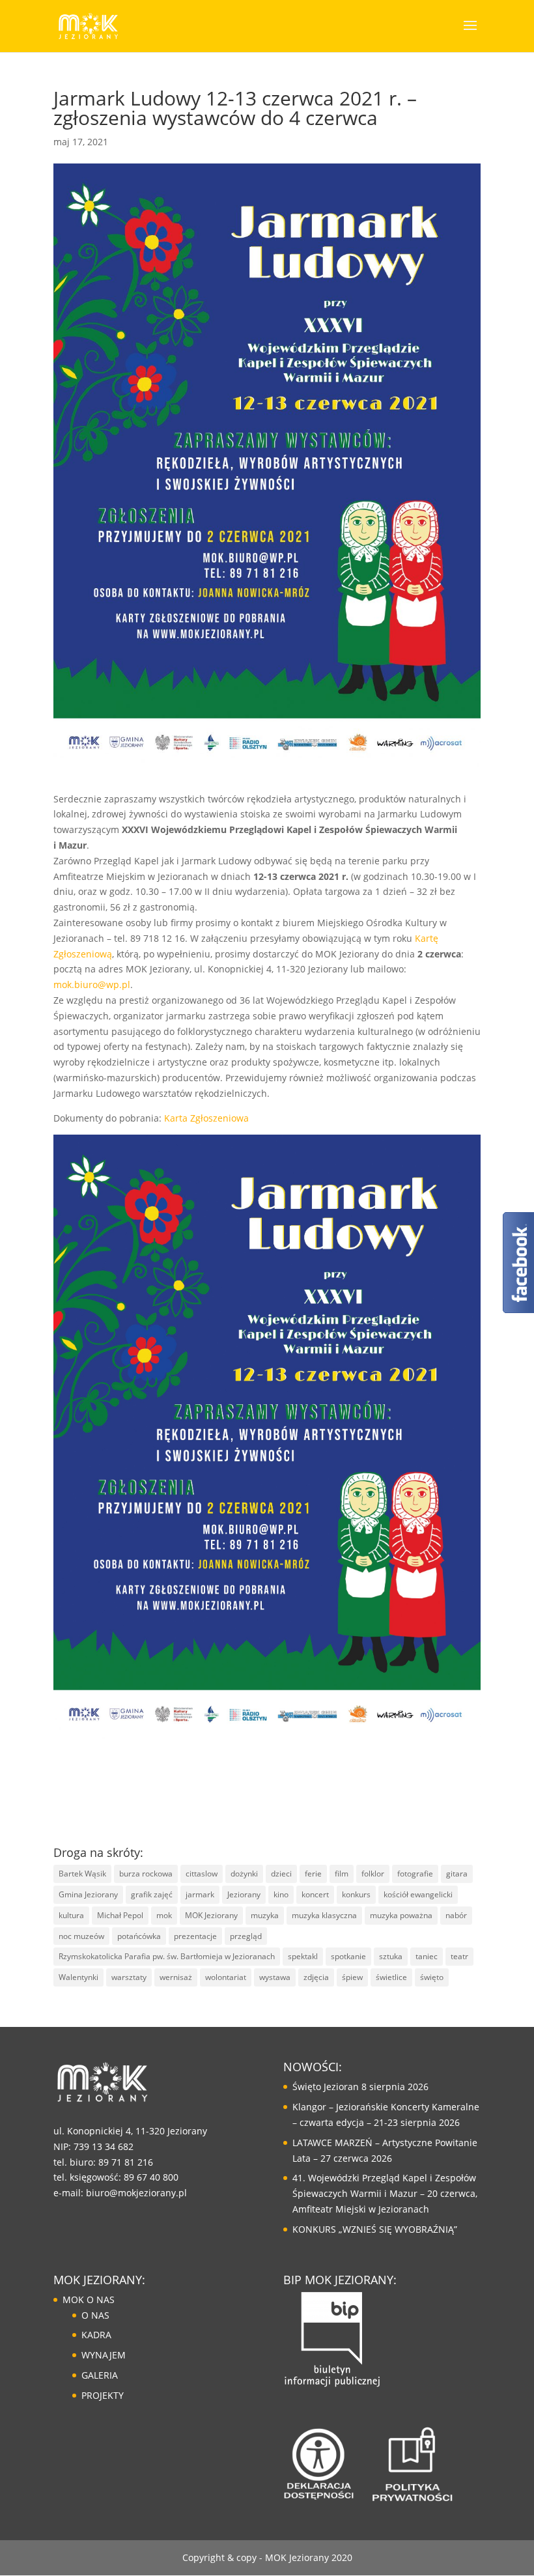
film (342, 1874)
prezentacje (195, 1936)
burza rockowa (146, 1874)
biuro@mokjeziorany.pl (136, 2193)
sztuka (391, 1956)
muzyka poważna (401, 1915)
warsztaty (129, 1977)
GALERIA (100, 2375)
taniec (427, 1956)
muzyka (265, 1915)
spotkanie (348, 1956)
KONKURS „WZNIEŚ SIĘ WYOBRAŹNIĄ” (375, 2229)
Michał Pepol (120, 1915)
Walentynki (78, 1977)
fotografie (415, 1874)
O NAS (95, 2315)
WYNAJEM (104, 2355)
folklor (373, 1874)
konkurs (356, 1894)
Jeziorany (244, 1894)
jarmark (200, 1894)
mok (164, 1915)
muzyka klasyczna (324, 1915)
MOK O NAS (89, 2300)
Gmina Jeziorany (88, 1894)
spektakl (303, 1956)
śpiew (352, 1977)
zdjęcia (316, 1977)
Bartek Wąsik (82, 1874)
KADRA (96, 2335)
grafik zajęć (152, 1894)
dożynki (244, 1874)
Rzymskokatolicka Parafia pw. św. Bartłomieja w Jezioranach (167, 1956)
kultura (71, 1915)
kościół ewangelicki (418, 1894)
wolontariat (226, 1977)
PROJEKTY (103, 2395)
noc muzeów (81, 1936)
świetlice (391, 1977)
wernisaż (176, 1977)
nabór (456, 1915)
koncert (315, 1894)
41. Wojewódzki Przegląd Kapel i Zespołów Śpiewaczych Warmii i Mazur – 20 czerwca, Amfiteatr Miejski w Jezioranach (385, 2193)
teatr (459, 1956)
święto (432, 1977)
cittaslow (202, 1874)
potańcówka (139, 1936)
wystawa (275, 1977)
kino (281, 1894)
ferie (313, 1874)
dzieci (281, 1874)
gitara (457, 1874)
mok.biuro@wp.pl (92, 984)
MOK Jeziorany (211, 1915)
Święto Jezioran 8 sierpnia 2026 (360, 2087)
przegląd (246, 1936)
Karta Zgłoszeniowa (206, 1118)
